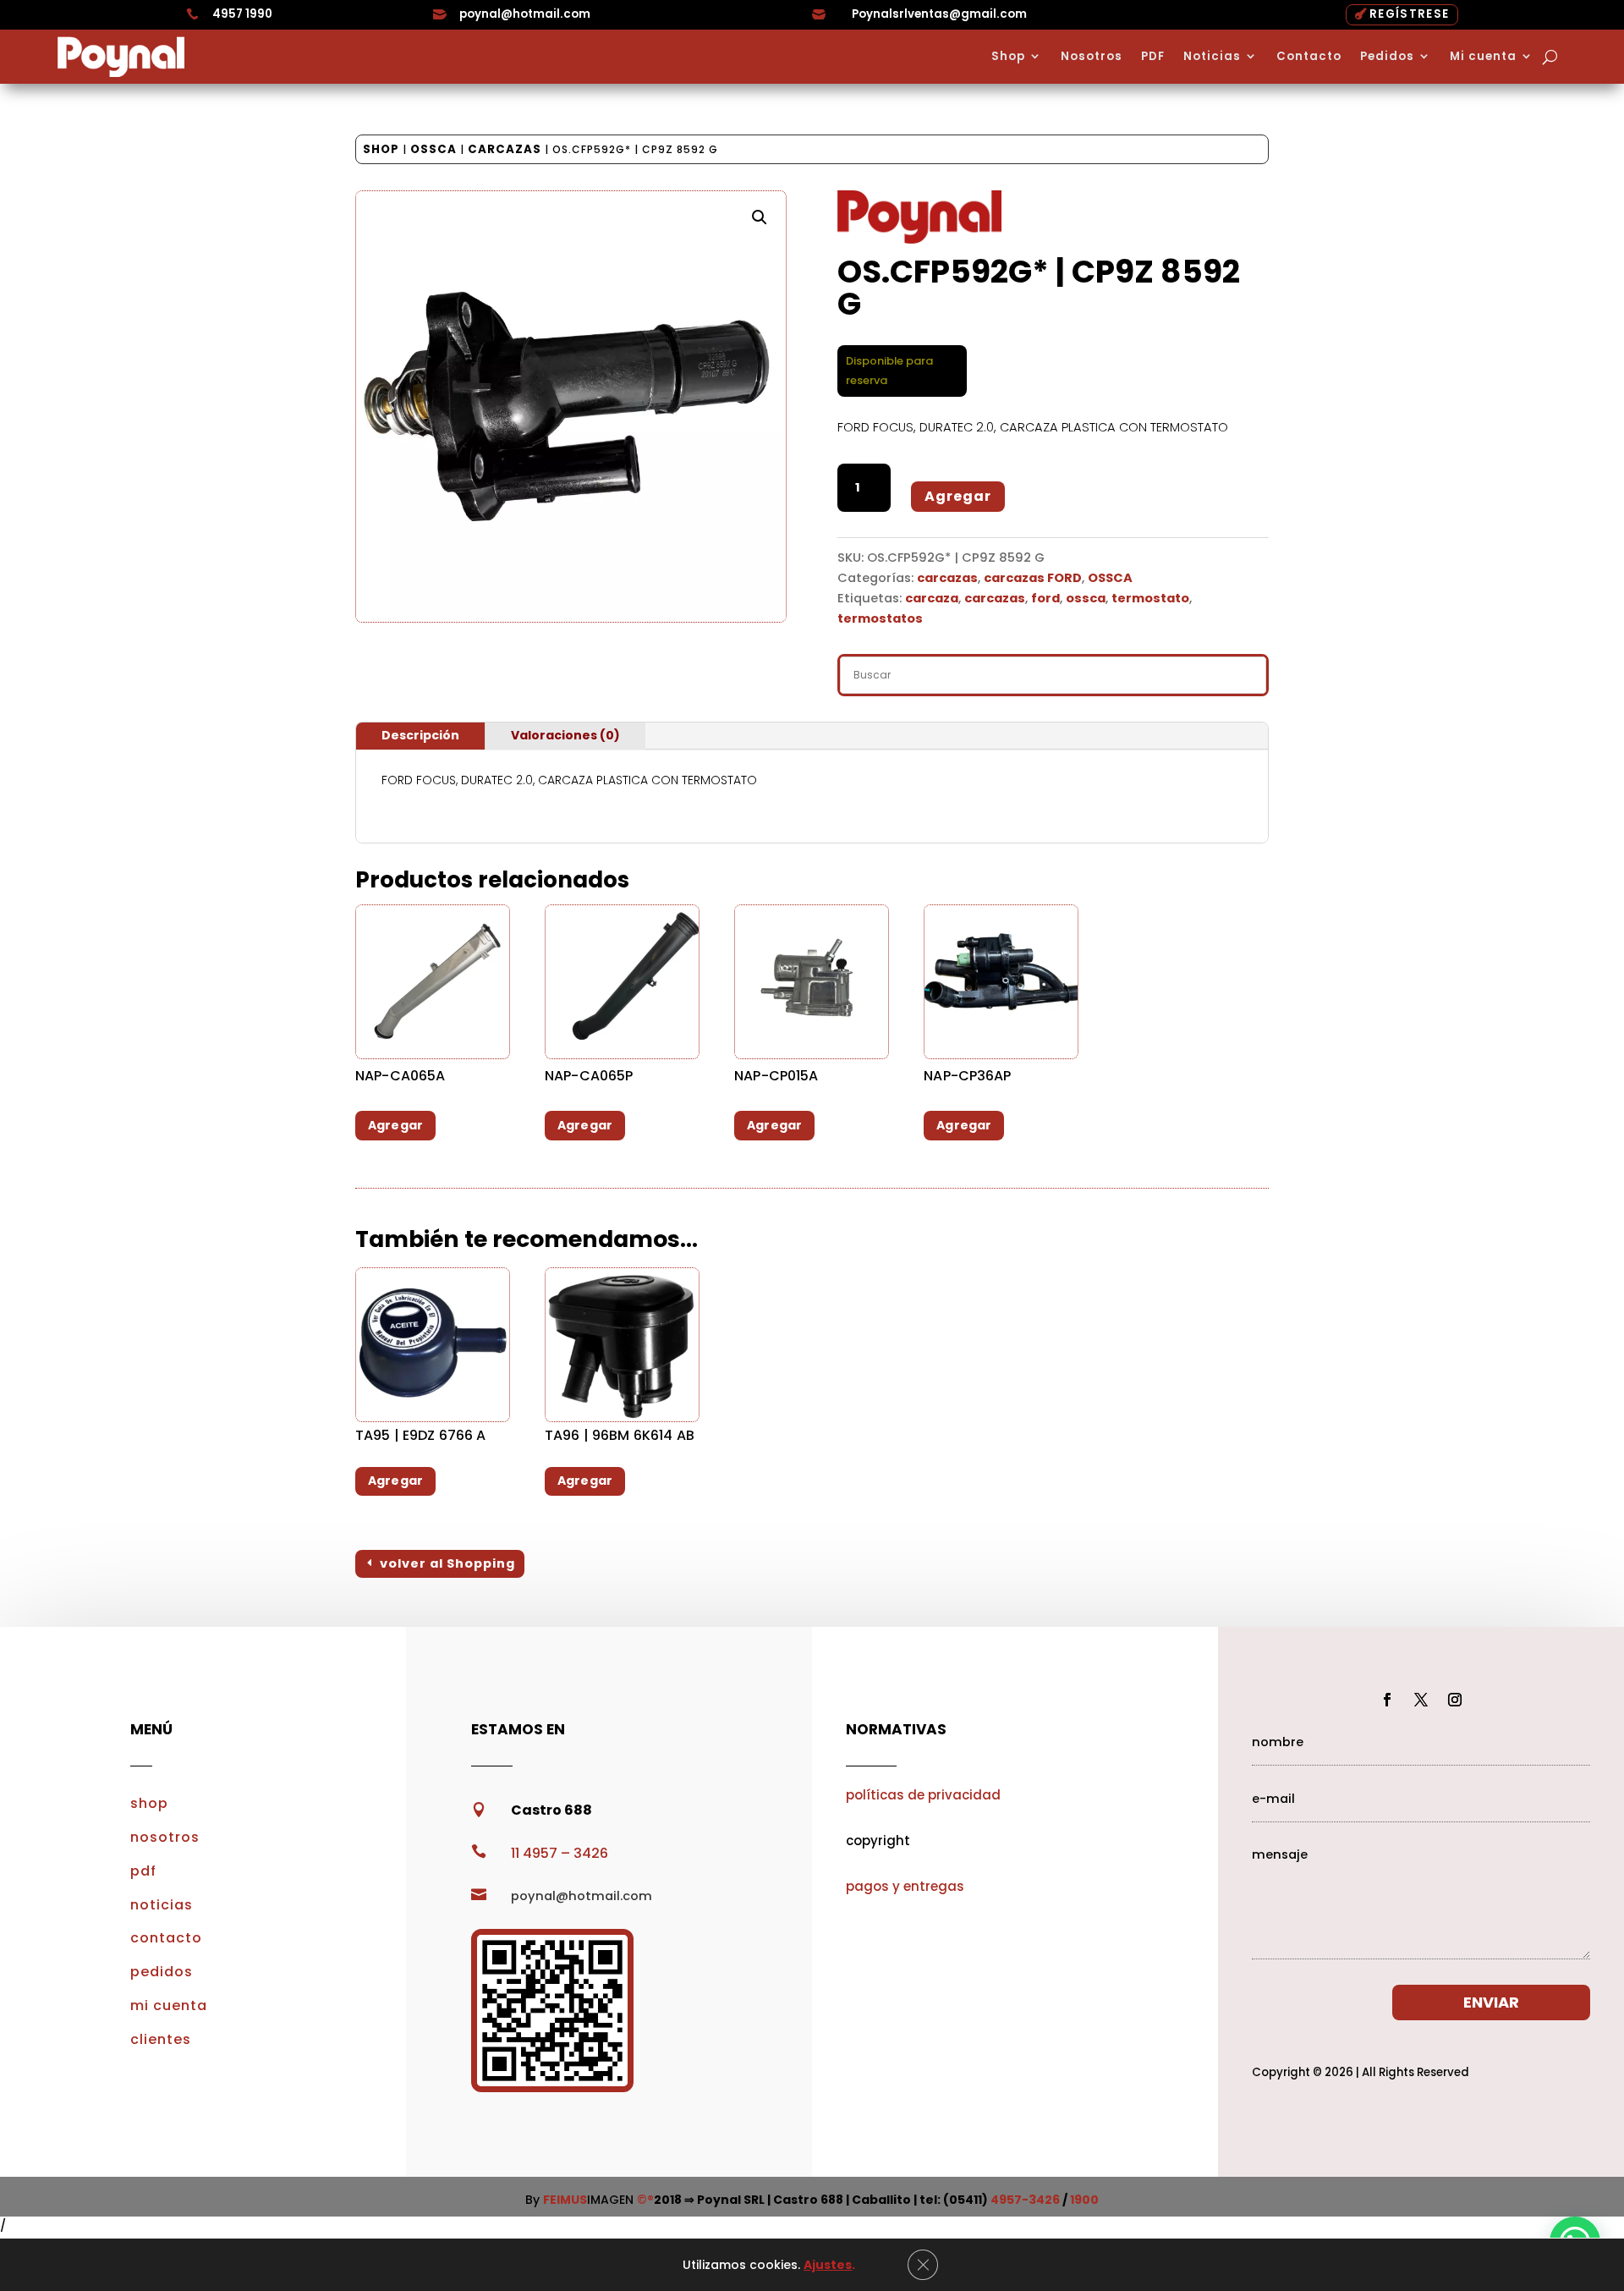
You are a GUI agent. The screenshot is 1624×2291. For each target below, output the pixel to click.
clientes (161, 2039)
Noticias (1212, 57)
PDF (1153, 57)
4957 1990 (242, 14)
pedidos (162, 1972)
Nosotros (1092, 57)
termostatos (880, 618)
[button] (760, 217)
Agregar (958, 496)
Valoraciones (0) (565, 735)
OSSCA (433, 149)
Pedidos (1387, 57)
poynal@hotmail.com (525, 14)
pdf (143, 1871)
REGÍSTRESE (1409, 14)
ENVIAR (1491, 2002)
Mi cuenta (1483, 57)
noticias (162, 1905)
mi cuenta (169, 2005)
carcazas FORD (1033, 578)
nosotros (165, 1837)
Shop (1008, 57)
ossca (1086, 598)
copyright (878, 1840)
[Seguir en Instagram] (1455, 1700)
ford (1045, 598)
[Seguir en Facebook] (1387, 1700)
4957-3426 (1025, 2200)
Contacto (1309, 57)
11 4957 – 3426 (560, 1853)
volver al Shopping (447, 1563)
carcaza (932, 598)
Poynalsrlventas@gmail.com (939, 14)
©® (645, 2200)
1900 (1084, 2200)
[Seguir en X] (1421, 1700)
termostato (1150, 598)
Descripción (420, 735)
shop (149, 1803)
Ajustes (828, 2265)
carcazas (505, 149)
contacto (166, 1938)
